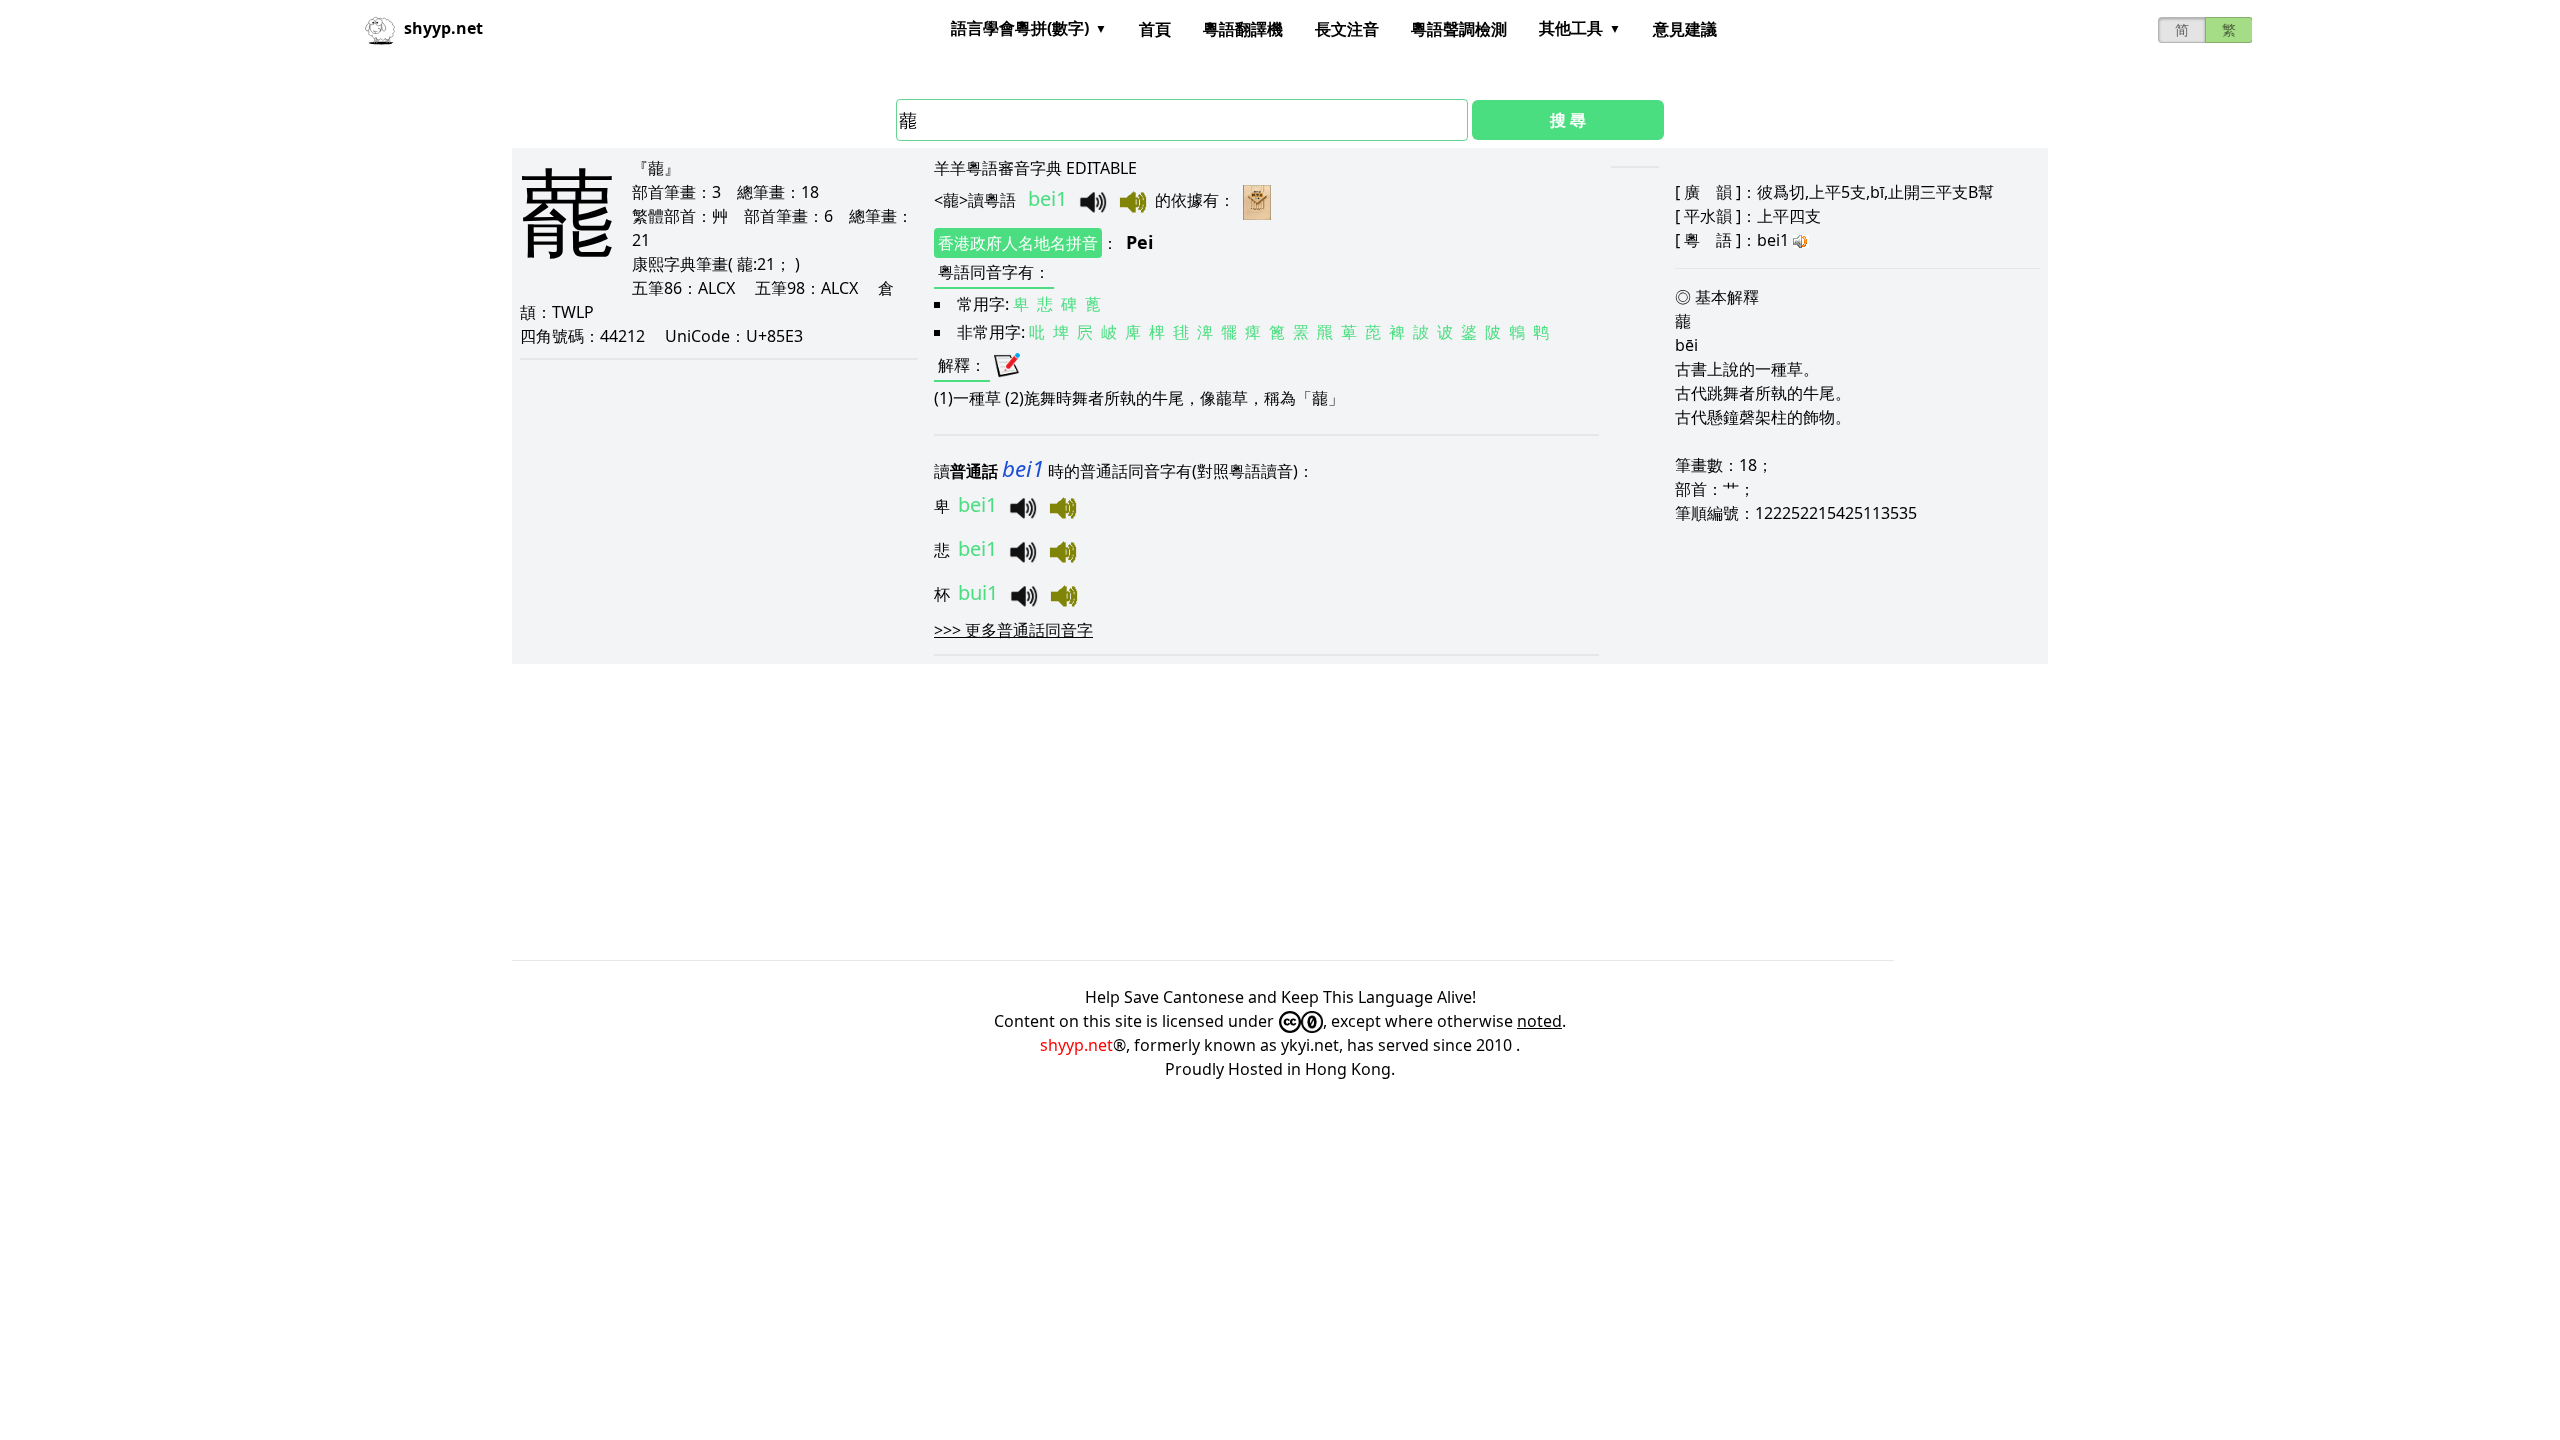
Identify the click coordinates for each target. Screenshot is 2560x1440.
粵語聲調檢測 (1459, 29)
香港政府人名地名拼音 (1018, 243)
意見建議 (1685, 29)
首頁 (1155, 29)
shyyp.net (1076, 1045)
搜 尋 (1568, 120)
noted (1539, 1021)
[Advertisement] (1112, 812)
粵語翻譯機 (1243, 29)
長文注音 (1347, 29)
